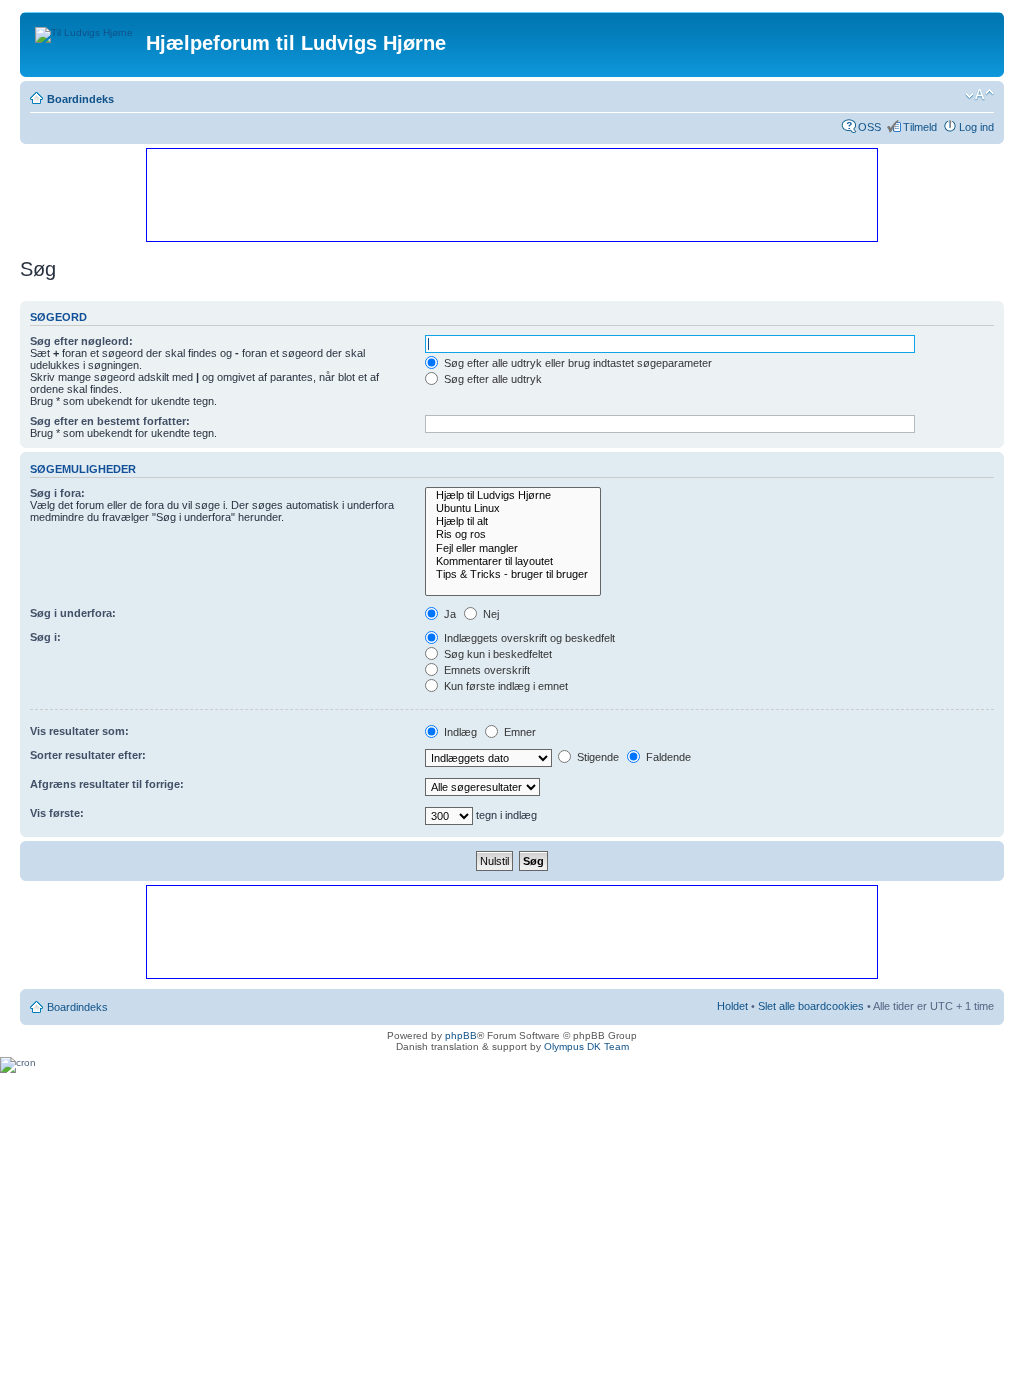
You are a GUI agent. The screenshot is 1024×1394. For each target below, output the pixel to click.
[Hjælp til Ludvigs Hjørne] (513, 495)
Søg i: (45, 637)
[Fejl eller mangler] (513, 548)
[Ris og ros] (513, 534)
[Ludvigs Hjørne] (85, 30)
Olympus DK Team (586, 1046)
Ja (448, 614)
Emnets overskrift (485, 670)
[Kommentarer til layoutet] (513, 561)
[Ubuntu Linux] (513, 508)
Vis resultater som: (79, 731)
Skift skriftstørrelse (979, 95)
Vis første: (57, 813)
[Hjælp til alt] (513, 521)
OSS (869, 127)
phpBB (461, 1035)
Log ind (976, 127)
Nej (489, 614)
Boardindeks (80, 99)
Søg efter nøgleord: (81, 341)
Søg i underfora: (73, 613)
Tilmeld (920, 127)
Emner (518, 732)
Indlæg (459, 732)
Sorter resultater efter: (88, 755)
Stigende (596, 757)
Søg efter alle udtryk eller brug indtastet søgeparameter (576, 363)
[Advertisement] (511, 194)
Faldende (667, 757)
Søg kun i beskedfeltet (496, 654)
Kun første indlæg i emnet (504, 686)
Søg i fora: (57, 493)
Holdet (732, 1006)
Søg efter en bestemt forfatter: (110, 421)
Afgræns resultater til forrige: (107, 784)
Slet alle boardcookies (811, 1006)
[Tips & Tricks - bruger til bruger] (513, 574)
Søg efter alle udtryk (491, 379)
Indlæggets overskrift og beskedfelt (528, 638)
